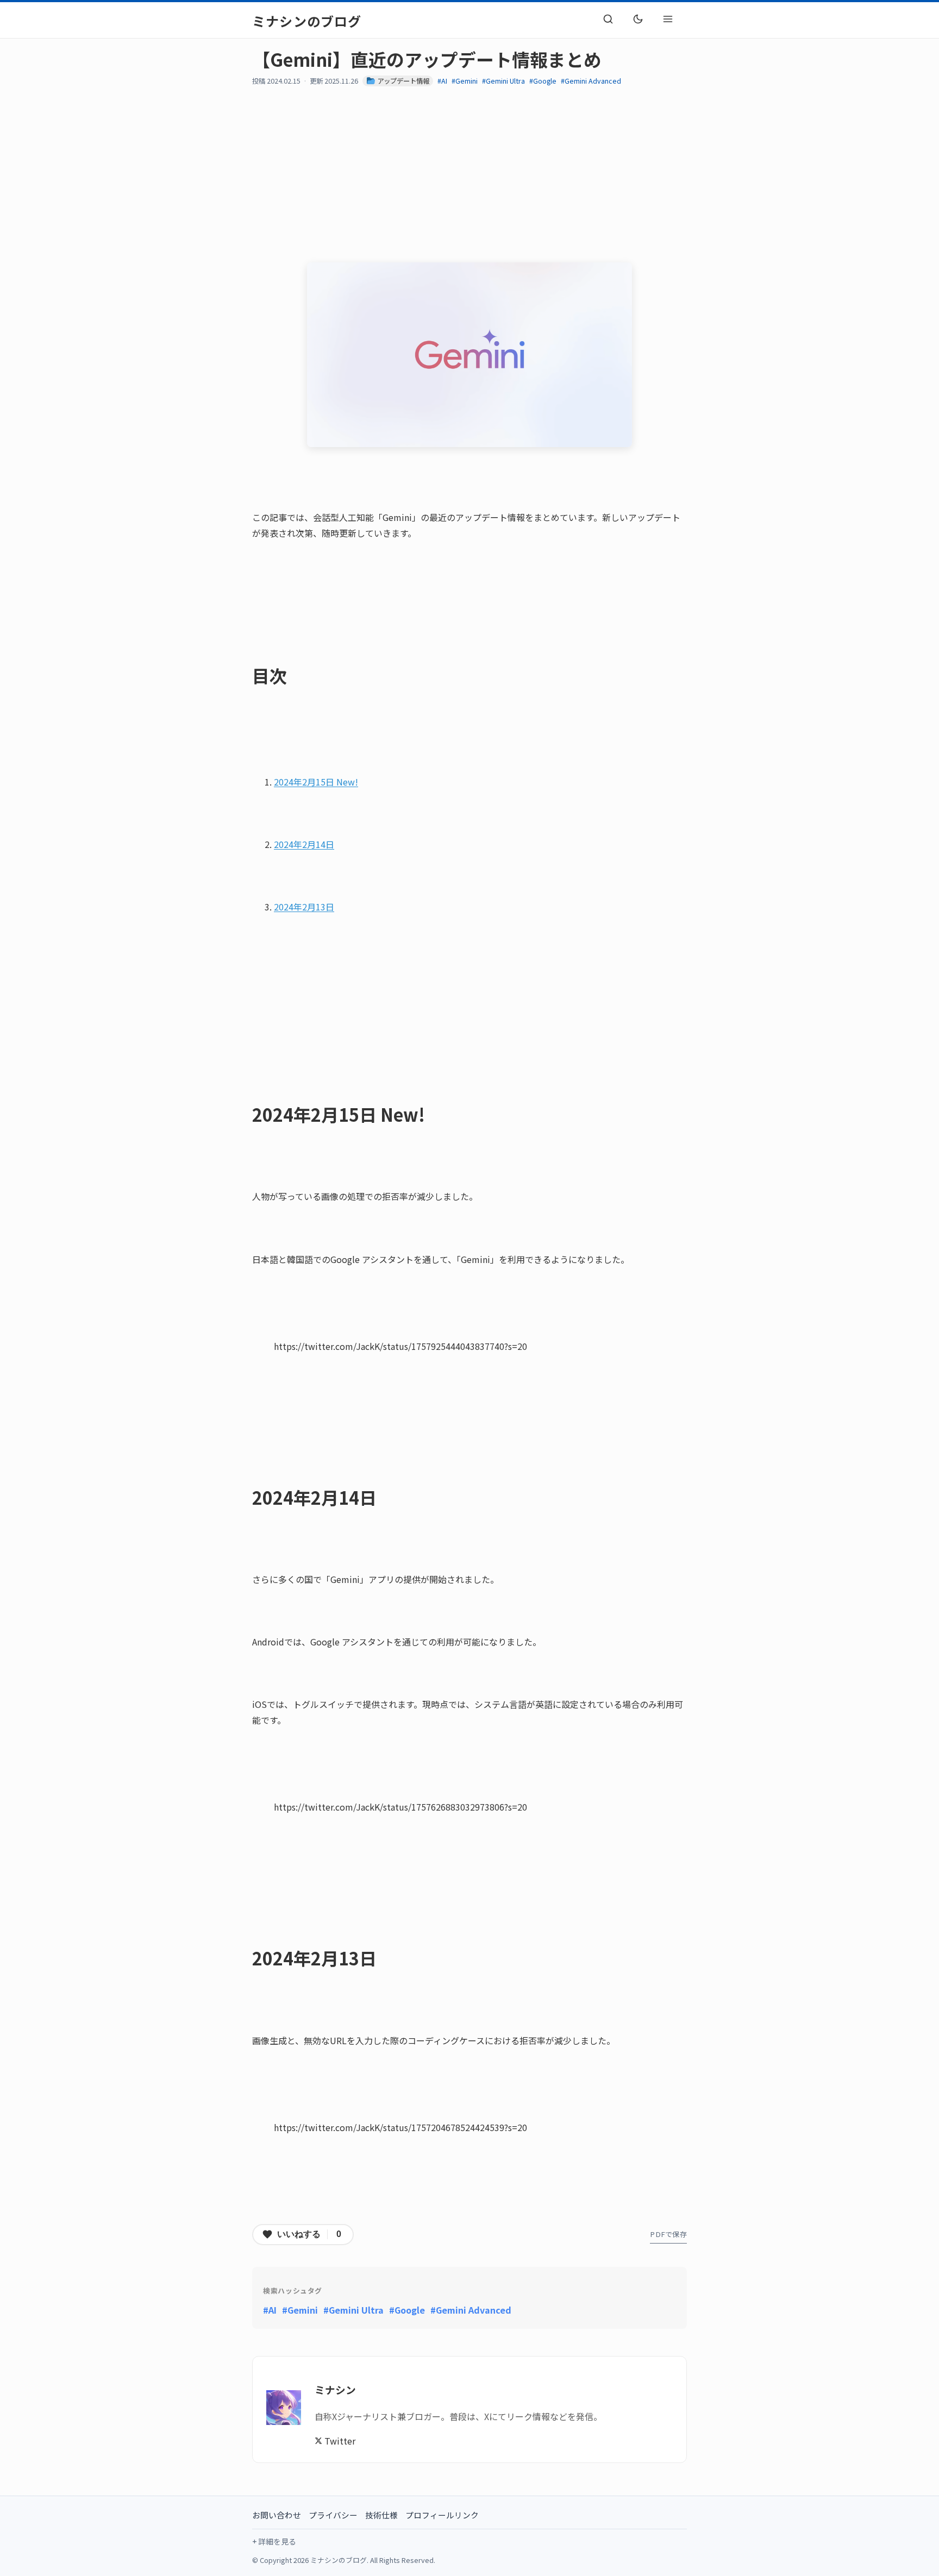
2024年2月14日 (304, 844)
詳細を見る (277, 2541)
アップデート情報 (402, 81)
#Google (543, 81)
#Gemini (465, 81)
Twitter (339, 2441)
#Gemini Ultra (503, 81)
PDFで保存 (668, 2234)
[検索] (608, 19)
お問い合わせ (277, 2515)
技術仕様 (381, 2515)
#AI (442, 81)
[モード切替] (638, 19)
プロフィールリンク (442, 2515)
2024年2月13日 (304, 907)
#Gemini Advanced (591, 81)
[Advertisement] (578, 174)
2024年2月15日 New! (316, 782)
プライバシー (333, 2515)
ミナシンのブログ (307, 21)
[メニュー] (668, 19)
